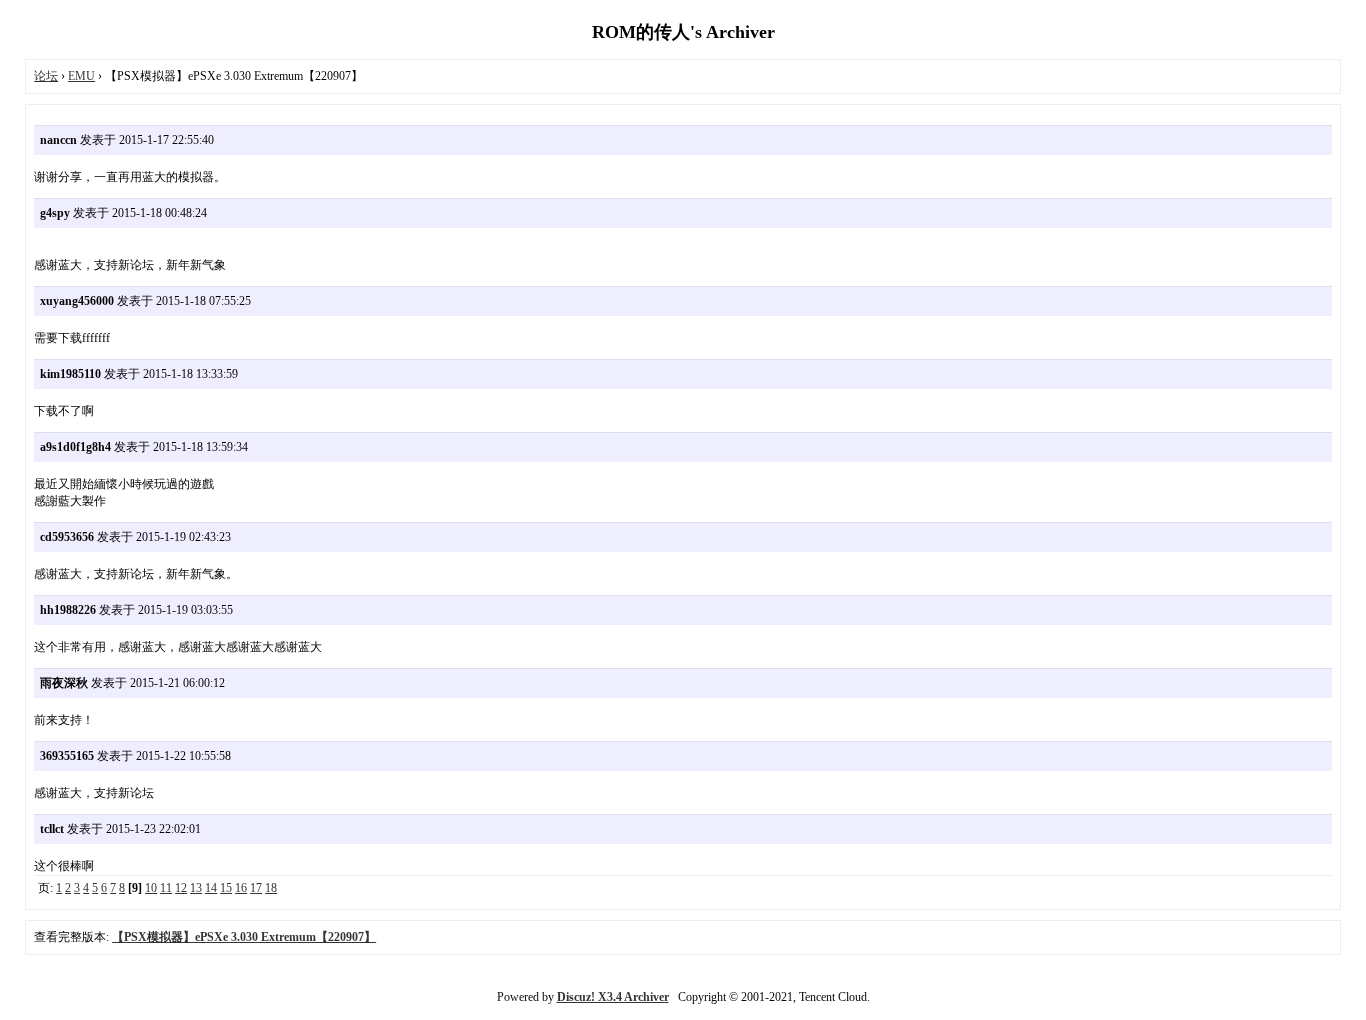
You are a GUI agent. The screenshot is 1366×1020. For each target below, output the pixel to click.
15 (226, 888)
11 (166, 888)
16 (241, 888)
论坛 (46, 76)
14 (211, 888)
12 (181, 888)
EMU (81, 76)
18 (271, 888)
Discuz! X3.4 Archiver (613, 997)
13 (196, 888)
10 (151, 888)
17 (256, 888)
